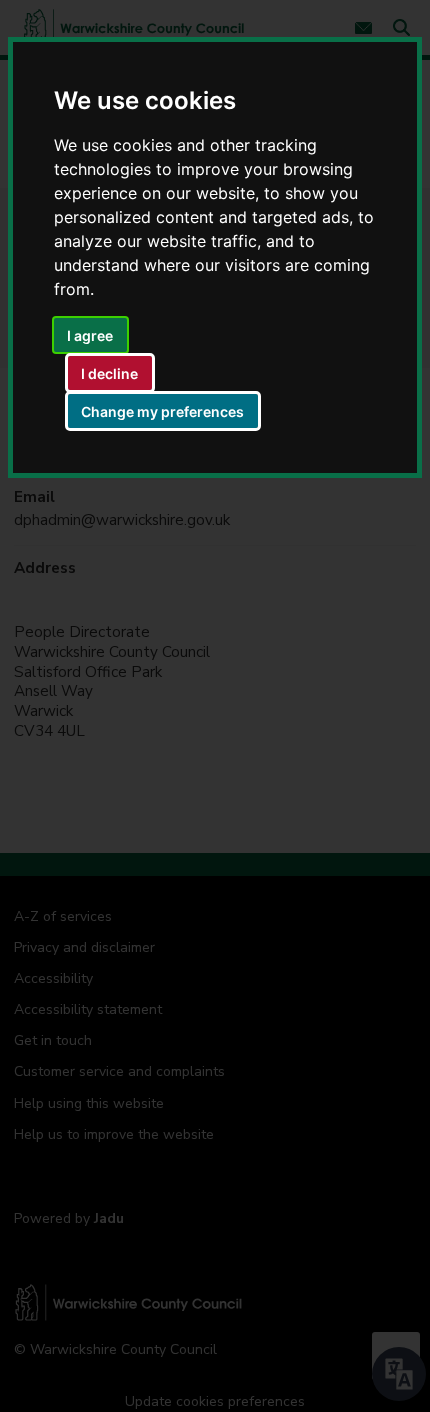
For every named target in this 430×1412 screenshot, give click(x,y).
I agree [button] (90, 335)
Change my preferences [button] (162, 411)
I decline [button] (109, 373)
